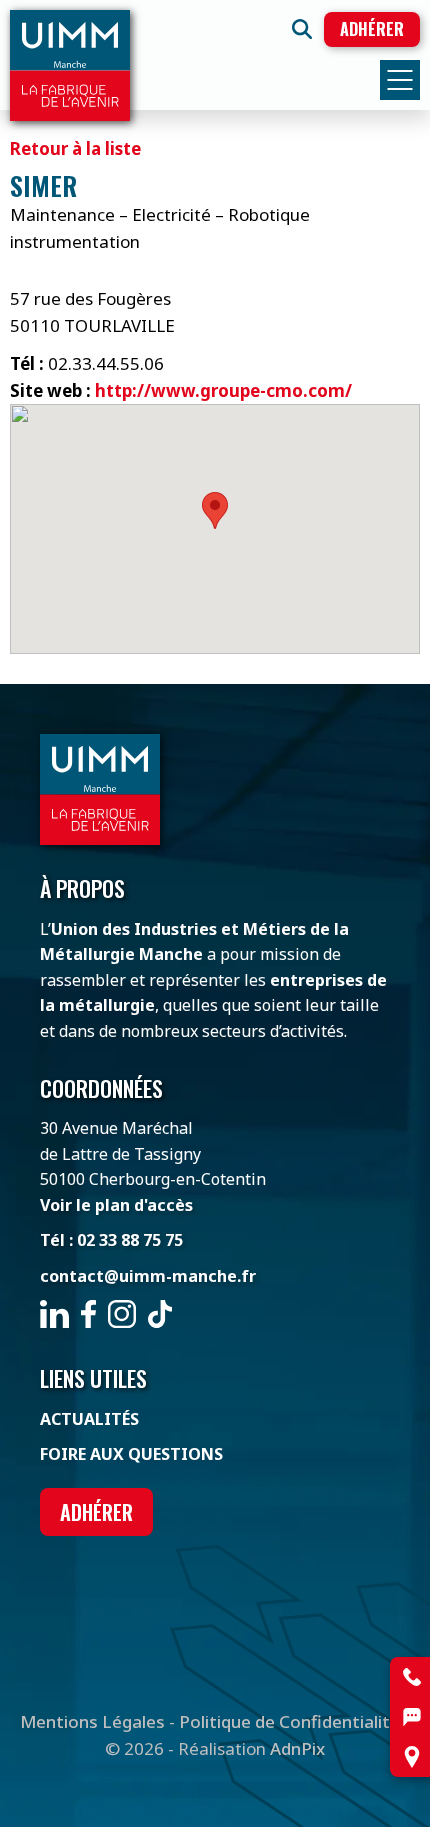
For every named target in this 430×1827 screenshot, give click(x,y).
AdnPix (297, 1748)
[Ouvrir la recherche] (302, 29)
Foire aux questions (131, 1454)
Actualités (89, 1419)
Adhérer (372, 29)
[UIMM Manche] (70, 65)
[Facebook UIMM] (88, 1314)
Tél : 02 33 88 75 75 (111, 1240)
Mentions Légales (92, 1721)
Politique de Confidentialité (289, 1721)
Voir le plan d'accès (116, 1205)
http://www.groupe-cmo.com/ (223, 390)
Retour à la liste (75, 148)
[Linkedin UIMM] (54, 1314)
